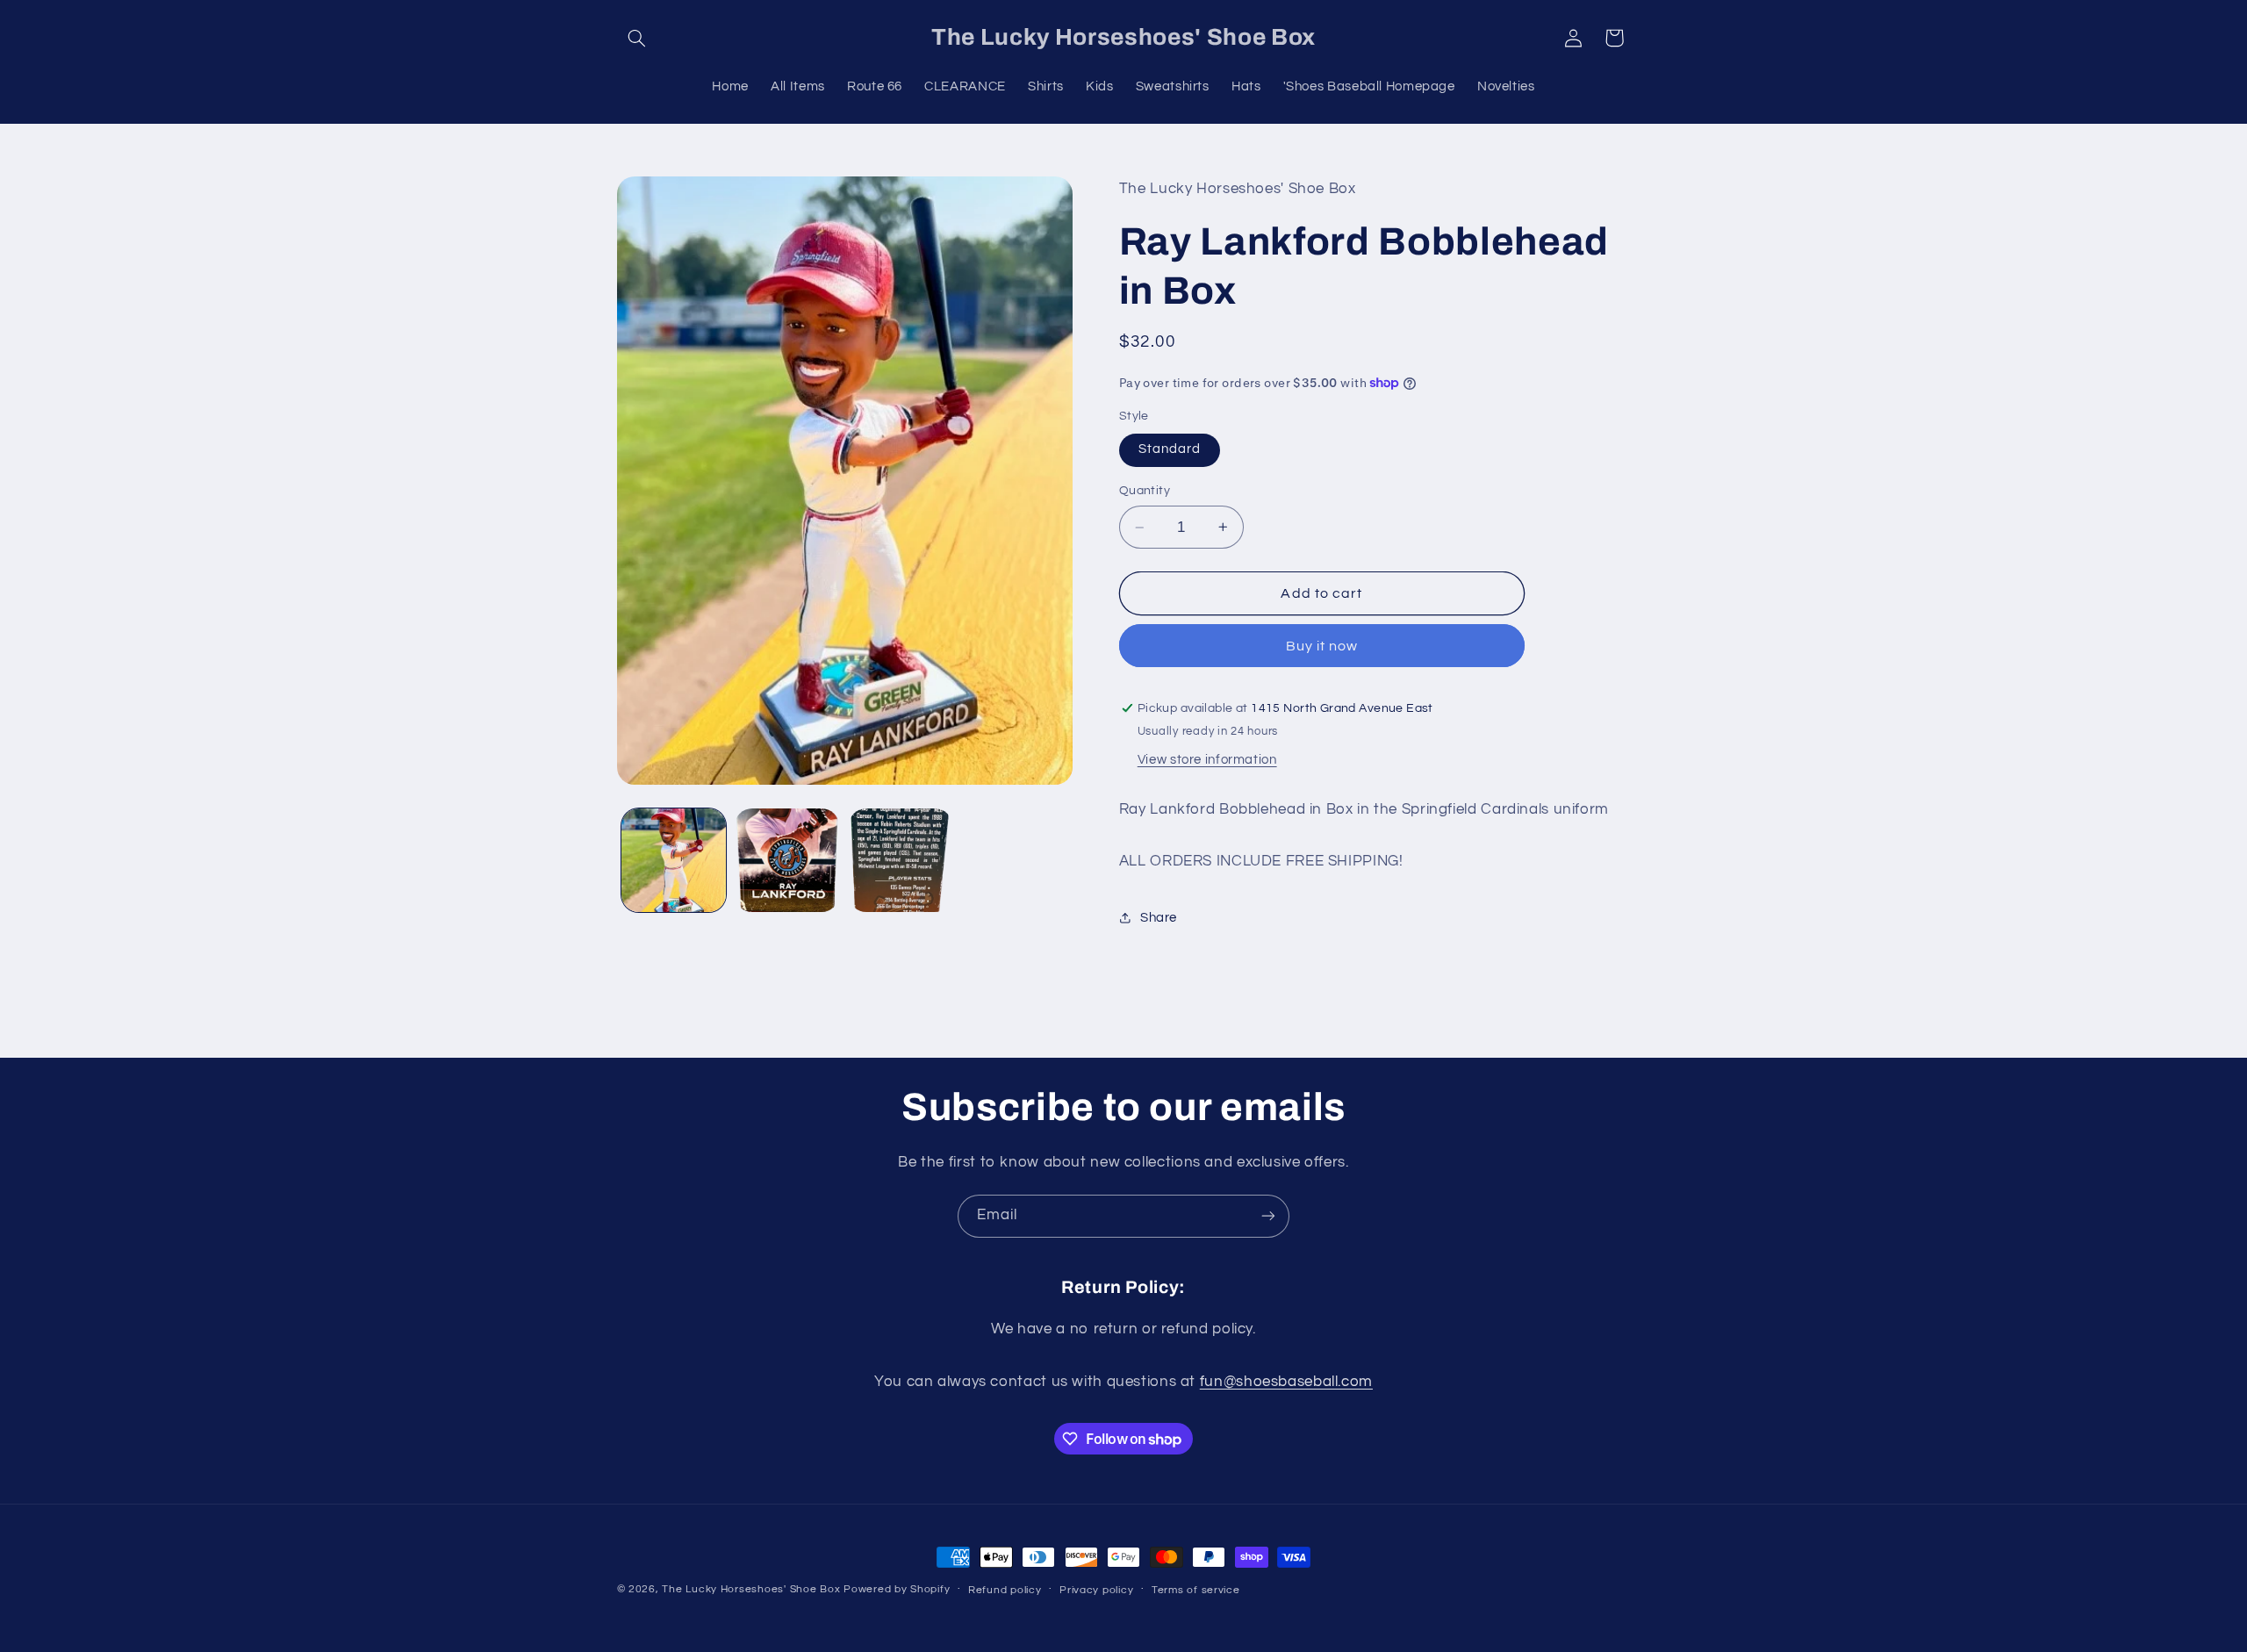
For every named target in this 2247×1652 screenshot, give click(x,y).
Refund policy (1005, 1590)
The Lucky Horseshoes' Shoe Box (751, 1589)
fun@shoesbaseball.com (1286, 1382)
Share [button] (1159, 918)
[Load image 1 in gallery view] (674, 861)
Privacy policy (1096, 1590)
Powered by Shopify (897, 1589)
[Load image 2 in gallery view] (787, 861)
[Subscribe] (1268, 1216)
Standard (1170, 449)
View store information (1207, 760)
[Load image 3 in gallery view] (901, 861)
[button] (637, 38)
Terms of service (1196, 1590)
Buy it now (1322, 646)
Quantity (1145, 491)
